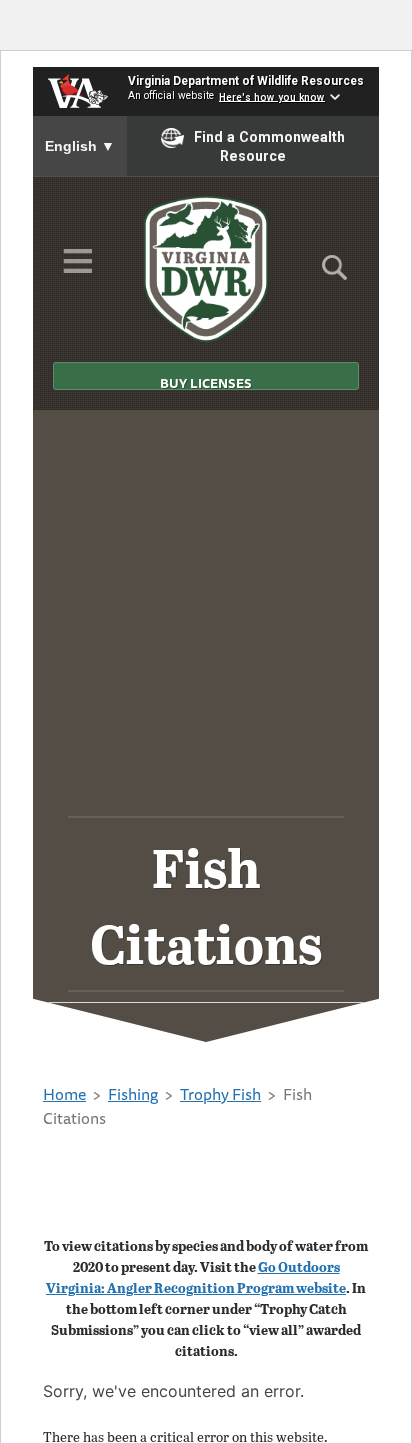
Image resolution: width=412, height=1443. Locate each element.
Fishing (133, 1094)
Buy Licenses (206, 381)
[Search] (334, 274)
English (80, 146)
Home (64, 1094)
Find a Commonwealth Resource (269, 146)
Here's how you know (272, 96)
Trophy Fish (220, 1094)
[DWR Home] (206, 269)
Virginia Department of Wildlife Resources (246, 81)
